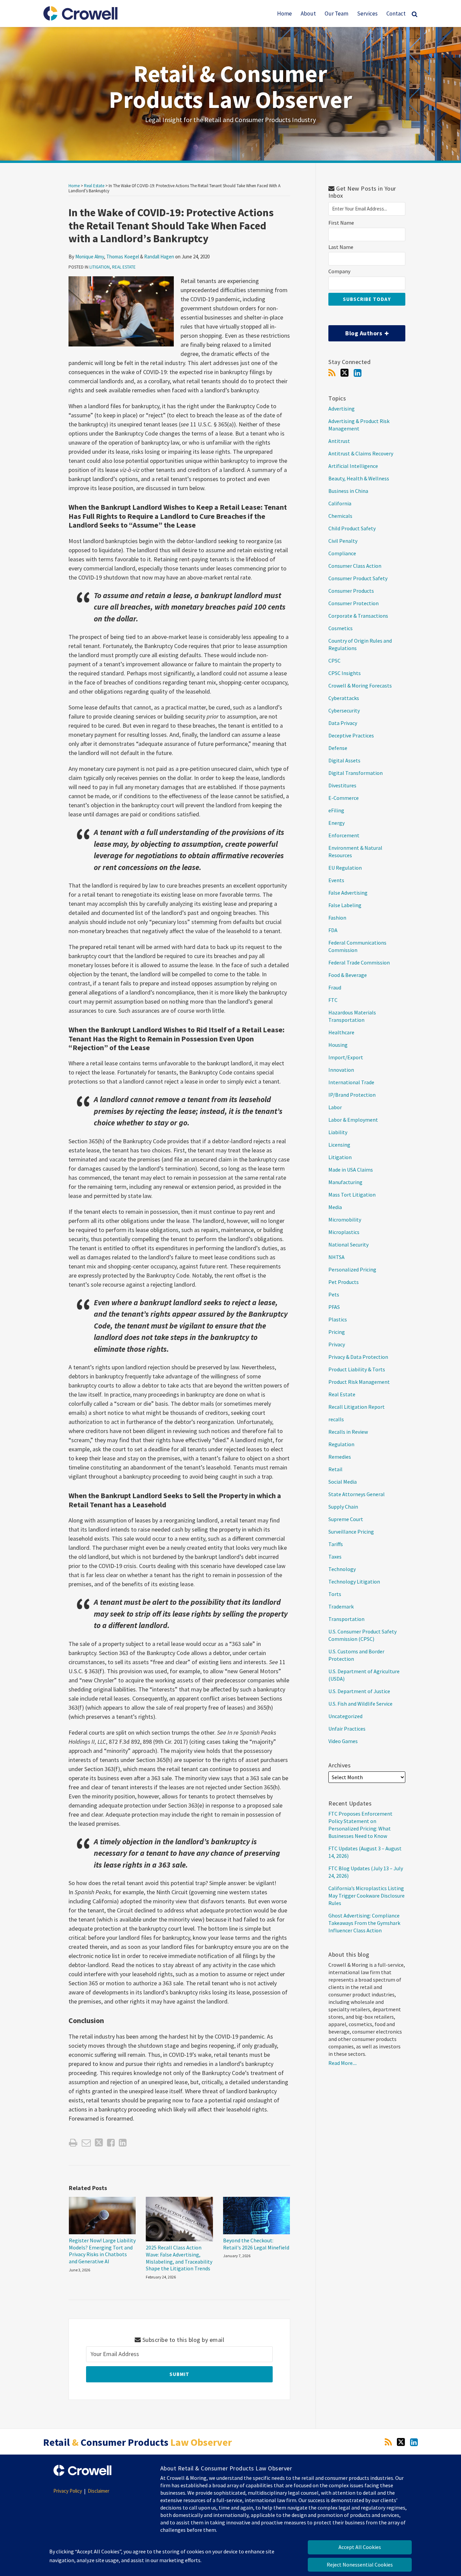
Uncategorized (345, 1716)
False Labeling (345, 905)
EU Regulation (345, 868)
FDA (333, 930)
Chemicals (340, 516)
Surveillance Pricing (351, 1532)
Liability (338, 1132)
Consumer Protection (354, 603)
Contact (396, 13)
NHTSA (336, 1257)
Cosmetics (341, 628)
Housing (338, 1045)
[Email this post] (86, 2143)
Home (284, 13)
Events (336, 880)
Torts (335, 1594)
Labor (335, 1107)
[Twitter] (345, 373)
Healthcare (341, 1032)
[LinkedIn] (358, 373)
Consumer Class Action (355, 566)
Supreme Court (346, 1519)
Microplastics (344, 1232)
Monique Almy (90, 257)
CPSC (334, 661)
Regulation (341, 1444)
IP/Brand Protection (352, 1095)
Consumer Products (351, 591)
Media (335, 1207)
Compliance (342, 553)
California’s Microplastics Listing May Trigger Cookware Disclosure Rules (367, 1896)
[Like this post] (111, 2143)
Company (339, 271)
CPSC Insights (345, 673)
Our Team (336, 13)
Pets (334, 1294)
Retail (335, 1469)
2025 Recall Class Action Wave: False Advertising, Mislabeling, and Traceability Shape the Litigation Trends (179, 2258)
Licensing (339, 1145)
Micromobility (345, 1220)
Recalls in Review (348, 1432)
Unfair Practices (347, 1729)
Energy (336, 823)
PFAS (334, 1307)
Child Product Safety (352, 528)
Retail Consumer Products (138, 2442)
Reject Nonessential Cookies (360, 2565)
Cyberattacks (344, 698)
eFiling (336, 810)
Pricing (337, 1332)
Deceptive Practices (351, 735)
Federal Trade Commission (359, 962)
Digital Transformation (356, 773)
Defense (338, 748)
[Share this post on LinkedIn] (123, 2143)
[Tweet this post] (99, 2143)
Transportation (346, 1619)
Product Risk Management (359, 1382)
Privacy (337, 1344)
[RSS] (332, 373)
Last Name (341, 247)
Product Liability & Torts (357, 1369)
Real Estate (94, 186)
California (340, 503)
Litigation (100, 267)
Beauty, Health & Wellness (359, 478)
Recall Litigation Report (357, 1407)
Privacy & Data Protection (358, 1357)
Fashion (337, 918)
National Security (348, 1244)
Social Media (343, 1482)
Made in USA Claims (351, 1170)
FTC (333, 1000)
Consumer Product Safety (358, 578)
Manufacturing (345, 1182)
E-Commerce (344, 798)
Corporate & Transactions (358, 616)
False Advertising (348, 893)
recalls (336, 1419)
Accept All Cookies (360, 2547)
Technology (342, 1569)
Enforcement (344, 835)
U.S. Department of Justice (359, 1691)
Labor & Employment (353, 1120)
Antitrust (339, 441)
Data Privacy (343, 723)
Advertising (342, 409)
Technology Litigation (354, 1581)
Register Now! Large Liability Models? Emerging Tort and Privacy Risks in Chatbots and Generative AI (102, 2251)
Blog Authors (356, 331)
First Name (341, 223)
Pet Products (344, 1282)
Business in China (348, 491)
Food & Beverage (348, 975)
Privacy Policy (68, 2491)
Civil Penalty (343, 541)
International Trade (351, 1082)
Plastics (338, 1319)
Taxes (335, 1557)
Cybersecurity (344, 710)
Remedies (340, 1457)
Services (367, 13)
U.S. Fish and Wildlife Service (360, 1704)
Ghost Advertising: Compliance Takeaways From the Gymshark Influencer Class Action (364, 1923)
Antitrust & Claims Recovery (361, 453)
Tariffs (336, 1544)
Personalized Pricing (352, 1269)
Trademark (341, 1606)
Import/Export (346, 1057)
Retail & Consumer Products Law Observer (231, 87)
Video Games (343, 1741)
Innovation (341, 1070)
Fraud (335, 987)
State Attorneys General (357, 1494)
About (308, 13)
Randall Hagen (159, 257)
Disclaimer (99, 2491)
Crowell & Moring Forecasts (360, 685)
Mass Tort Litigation (352, 1195)
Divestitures (342, 785)
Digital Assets (344, 760)
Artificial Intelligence (353, 466)
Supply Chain (343, 1507)
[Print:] (73, 2143)
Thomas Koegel (123, 257)
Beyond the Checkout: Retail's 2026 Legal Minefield (256, 2244)
